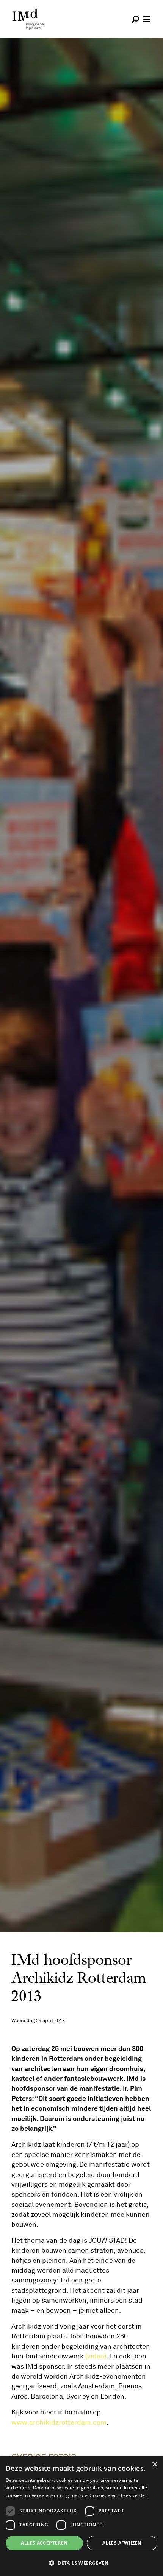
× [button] (154, 2465)
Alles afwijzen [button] (122, 2543)
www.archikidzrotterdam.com (59, 2422)
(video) (96, 2356)
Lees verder (134, 2495)
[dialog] (81, 2516)
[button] (81, 2563)
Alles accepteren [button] (44, 2543)
